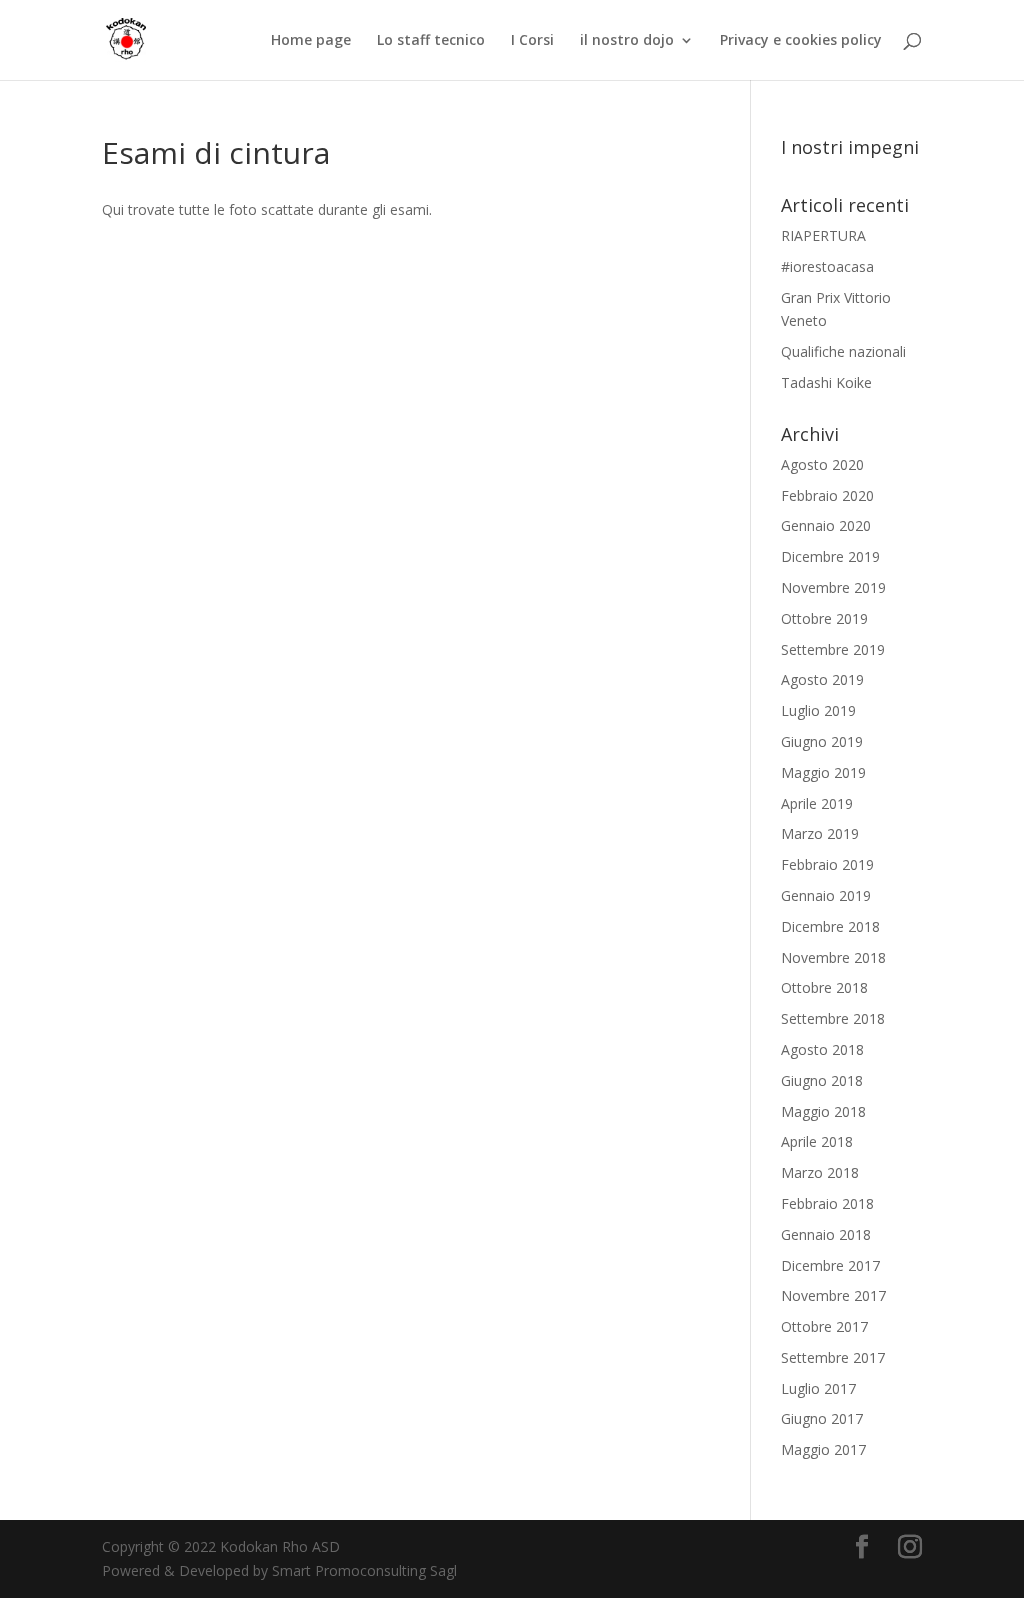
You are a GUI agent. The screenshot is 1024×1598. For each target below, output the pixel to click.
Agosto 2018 (822, 1049)
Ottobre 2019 (824, 618)
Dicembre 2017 (830, 1265)
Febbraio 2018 (827, 1203)
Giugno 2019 (822, 741)
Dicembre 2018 (830, 926)
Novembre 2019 (833, 587)
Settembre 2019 (833, 649)
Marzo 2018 (820, 1172)
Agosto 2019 (822, 679)
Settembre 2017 (833, 1357)
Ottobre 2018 (824, 987)
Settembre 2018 (833, 1018)
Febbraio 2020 (827, 495)
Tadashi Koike (826, 382)
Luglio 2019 (818, 710)
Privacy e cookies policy (801, 41)
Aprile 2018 (817, 1141)
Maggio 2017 (823, 1449)
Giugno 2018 (822, 1080)
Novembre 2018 (833, 957)
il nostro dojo (627, 41)
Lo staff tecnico (431, 41)
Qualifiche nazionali (843, 351)
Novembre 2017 (833, 1295)
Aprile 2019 (817, 803)
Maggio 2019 (823, 772)
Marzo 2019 (820, 833)
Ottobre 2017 (824, 1326)
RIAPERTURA (823, 235)
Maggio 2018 (823, 1111)
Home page (311, 41)
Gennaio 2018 (826, 1234)
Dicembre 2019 (830, 556)
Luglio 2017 (818, 1388)
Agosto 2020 (822, 464)
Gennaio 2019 (826, 895)
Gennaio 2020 (826, 525)
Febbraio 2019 (827, 864)
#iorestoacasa (827, 266)
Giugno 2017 (822, 1418)
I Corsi (532, 41)
